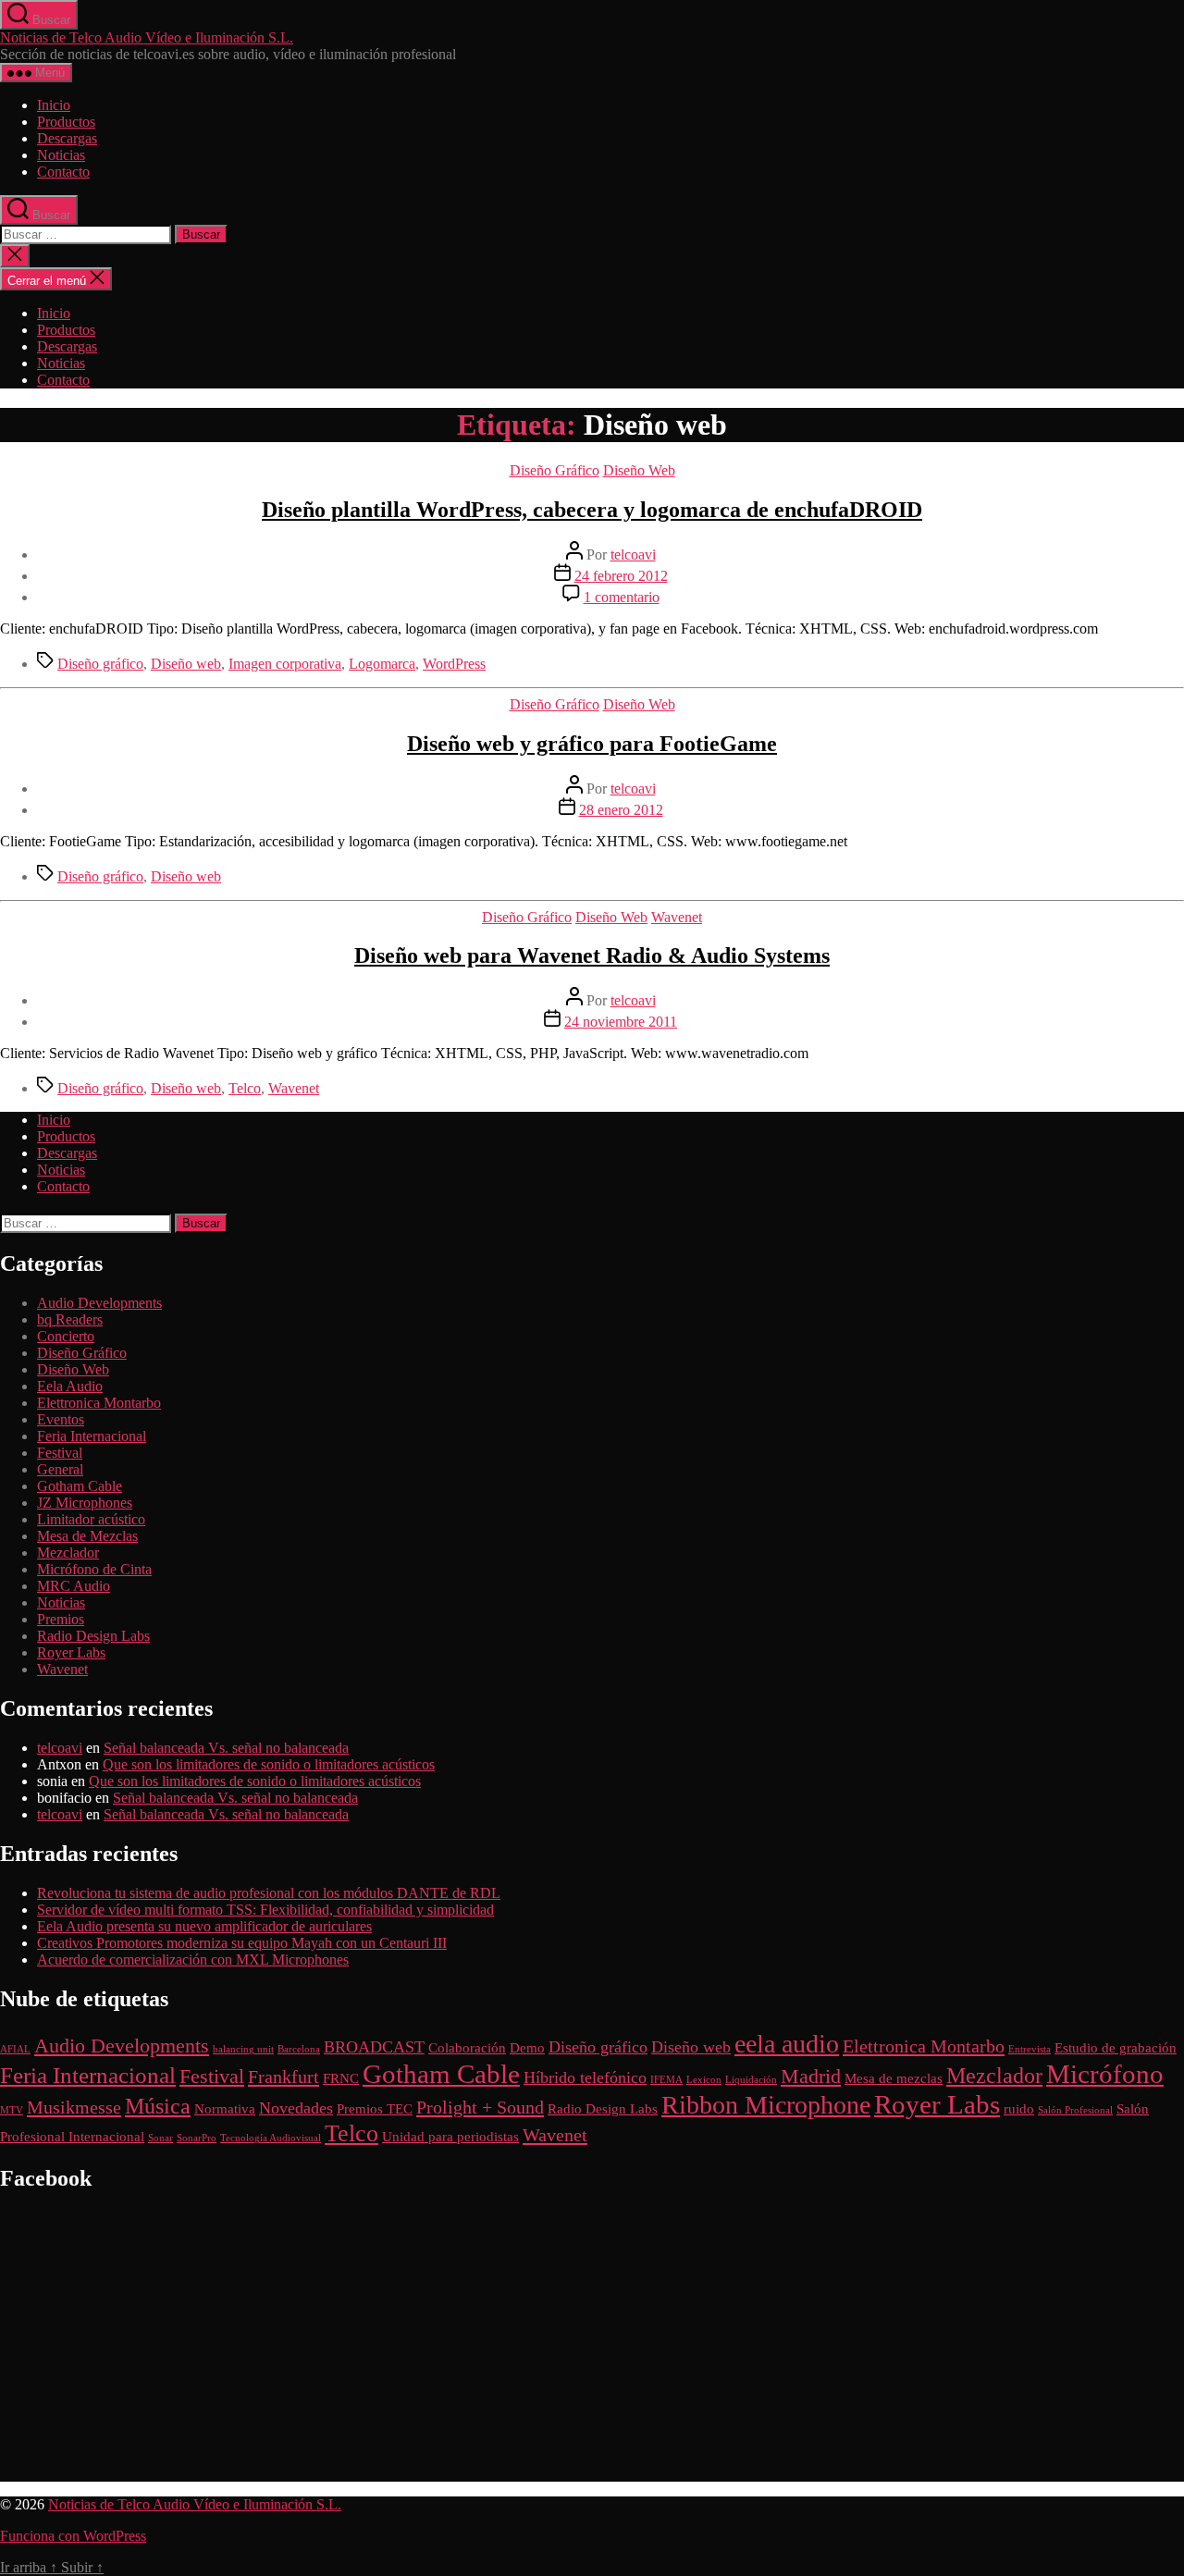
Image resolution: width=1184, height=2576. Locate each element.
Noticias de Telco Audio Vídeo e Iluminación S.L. (147, 37)
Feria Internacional (92, 1436)
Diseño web (186, 664)
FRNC (341, 2078)
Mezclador (68, 1553)
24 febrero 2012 (621, 576)
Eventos (61, 1419)
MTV (12, 2110)
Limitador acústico (91, 1519)
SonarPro (197, 2138)
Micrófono (1105, 2074)
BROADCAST (374, 2047)
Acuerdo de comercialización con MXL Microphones (193, 1960)
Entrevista (1030, 2049)
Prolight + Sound (480, 2107)
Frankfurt (284, 2077)
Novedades (296, 2108)
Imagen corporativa (285, 664)
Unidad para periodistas (450, 2137)
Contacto (63, 172)
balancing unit (243, 2049)
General (60, 1469)
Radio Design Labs (93, 1636)
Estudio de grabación (1116, 2048)
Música (158, 2106)
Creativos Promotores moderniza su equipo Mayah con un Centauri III (242, 1943)
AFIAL (15, 2049)
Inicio (54, 105)
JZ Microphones (85, 1503)
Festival (60, 1453)
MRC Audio (74, 1586)
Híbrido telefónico (585, 2077)
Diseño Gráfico (555, 470)
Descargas (67, 138)
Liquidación (751, 2080)
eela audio (787, 2044)
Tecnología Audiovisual (271, 2138)
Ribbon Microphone (766, 2105)
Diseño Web (639, 470)
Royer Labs (71, 1652)
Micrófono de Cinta (94, 1569)
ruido (1019, 2109)
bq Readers (70, 1319)
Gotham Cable (80, 1486)
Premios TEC (375, 2109)
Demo (527, 2048)
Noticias (61, 155)
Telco (245, 1088)
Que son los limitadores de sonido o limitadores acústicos (269, 1764)
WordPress (454, 664)
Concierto (66, 1336)
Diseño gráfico (100, 664)
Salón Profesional (1075, 2110)
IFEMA (666, 2080)
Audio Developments (99, 1303)
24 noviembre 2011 (621, 1022)
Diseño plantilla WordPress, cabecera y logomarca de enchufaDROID (592, 510)
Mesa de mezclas (894, 2078)
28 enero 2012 (621, 810)
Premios (61, 1619)
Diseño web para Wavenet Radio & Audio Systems (592, 955)
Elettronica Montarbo (99, 1403)
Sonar (160, 2138)
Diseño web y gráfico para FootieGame (592, 744)
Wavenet (677, 917)
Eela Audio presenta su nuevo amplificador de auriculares (204, 1926)
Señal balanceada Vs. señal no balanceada (226, 1748)
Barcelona (299, 2049)
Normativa (225, 2109)
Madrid (811, 2076)
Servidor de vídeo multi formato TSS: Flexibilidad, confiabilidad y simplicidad (265, 1910)
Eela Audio (70, 1386)
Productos (66, 122)
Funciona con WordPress (73, 2536)
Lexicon (704, 2080)
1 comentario (622, 597)
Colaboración (467, 2048)
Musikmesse (74, 2107)
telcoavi (633, 555)
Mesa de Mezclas (87, 1536)
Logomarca (382, 664)
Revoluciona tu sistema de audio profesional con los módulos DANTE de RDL (269, 1893)
